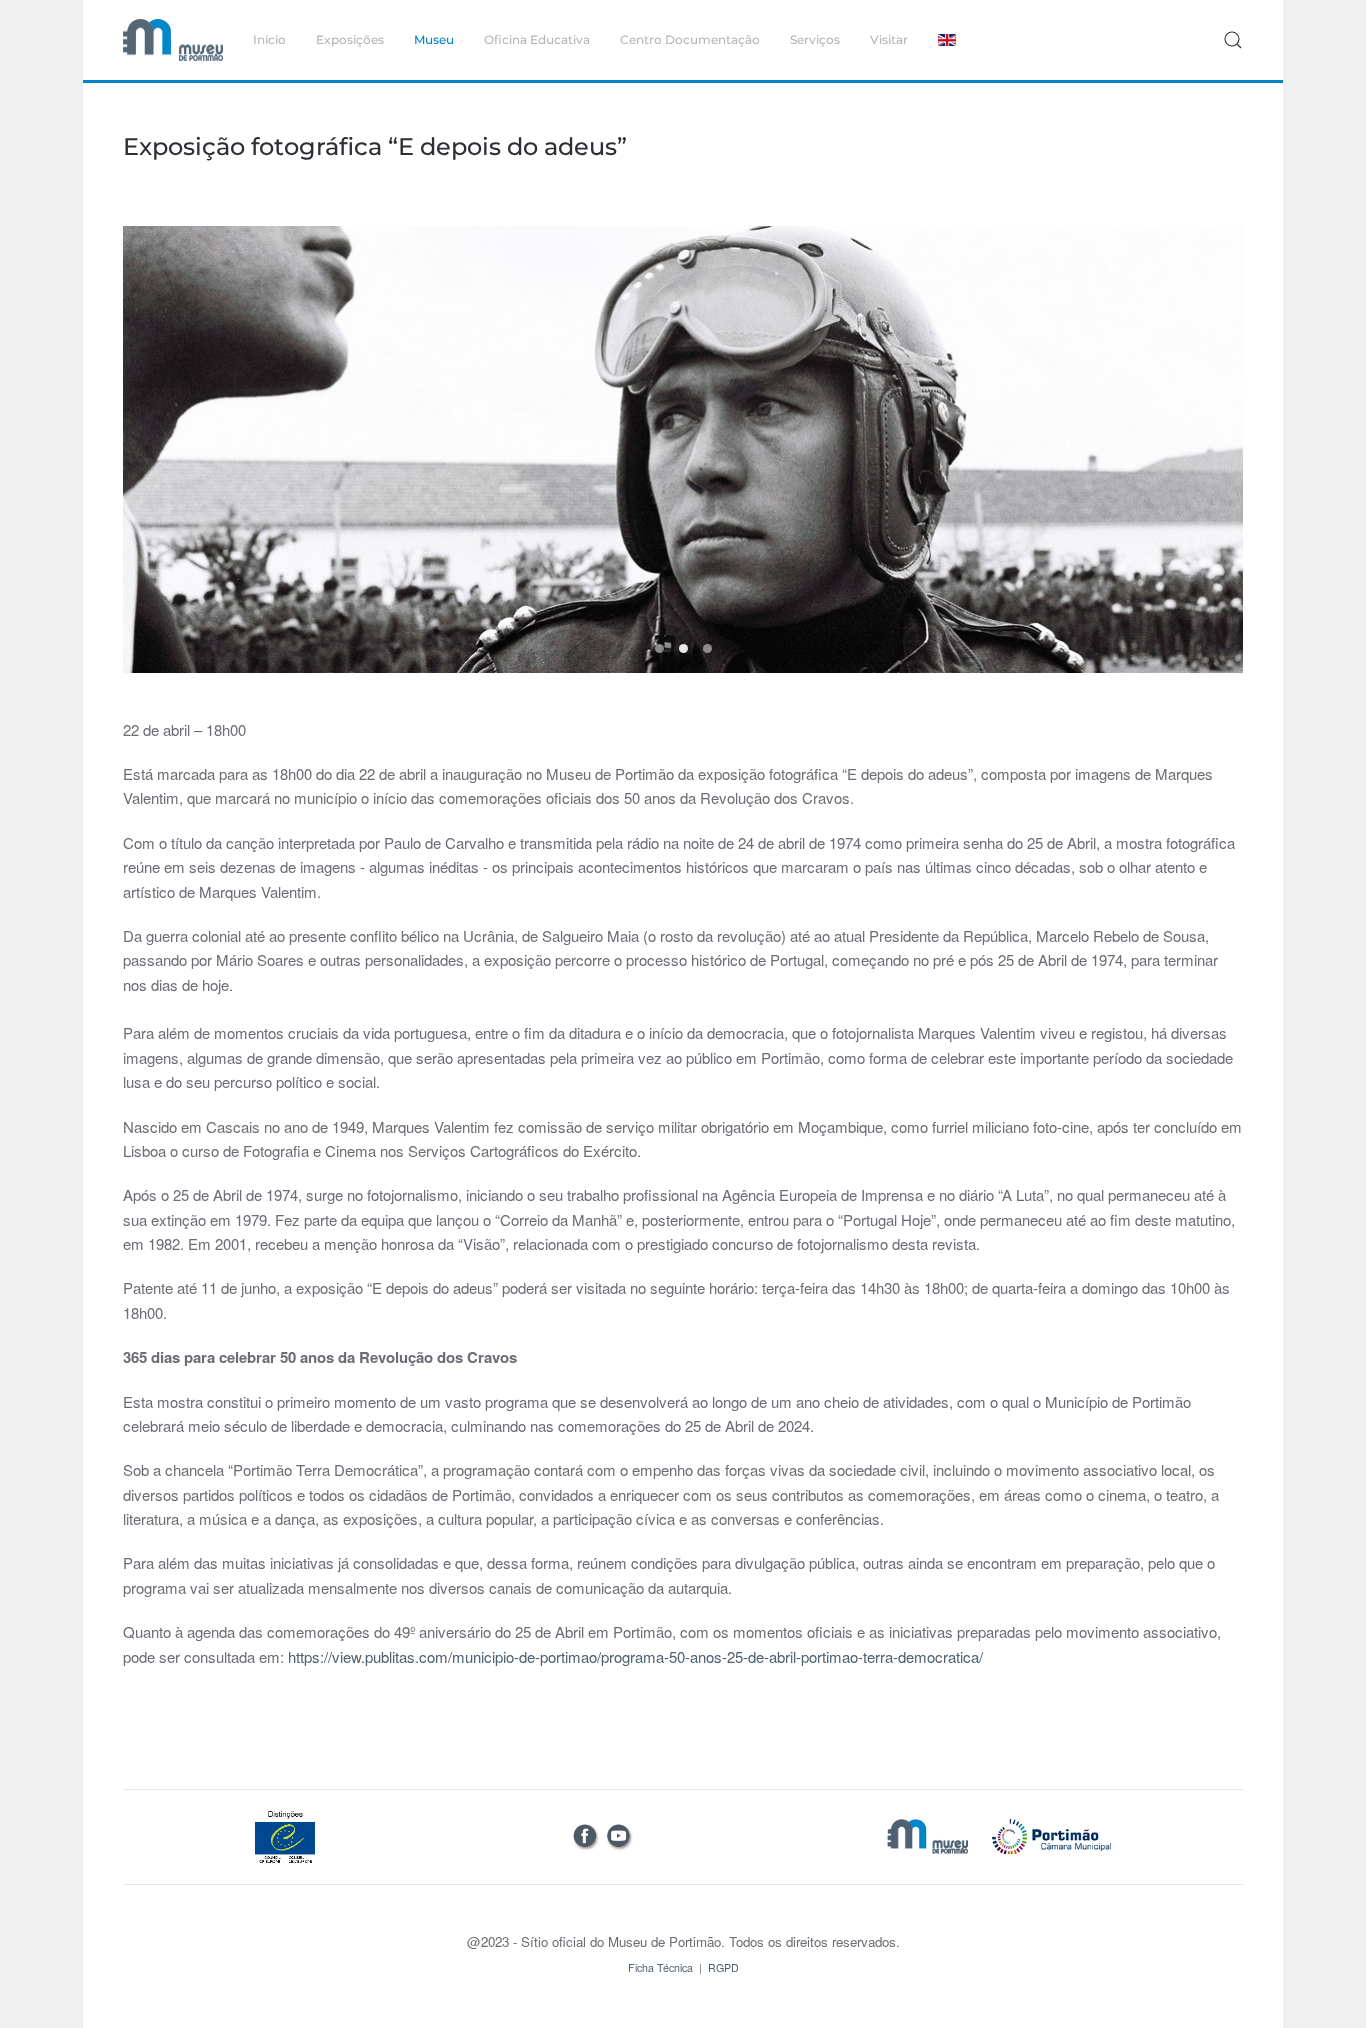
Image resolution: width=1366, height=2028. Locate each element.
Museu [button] (434, 39)
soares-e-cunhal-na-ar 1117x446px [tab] (707, 648)
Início (269, 39)
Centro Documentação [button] (690, 39)
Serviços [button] (815, 39)
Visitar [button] (889, 39)
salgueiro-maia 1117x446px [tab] (683, 648)
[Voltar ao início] (173, 40)
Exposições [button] (350, 39)
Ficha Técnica (660, 1967)
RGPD (723, 1967)
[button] (1233, 40)
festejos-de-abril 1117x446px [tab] (659, 648)
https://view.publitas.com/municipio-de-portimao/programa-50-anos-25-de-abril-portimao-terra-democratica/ (635, 1656)
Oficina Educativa (537, 39)
